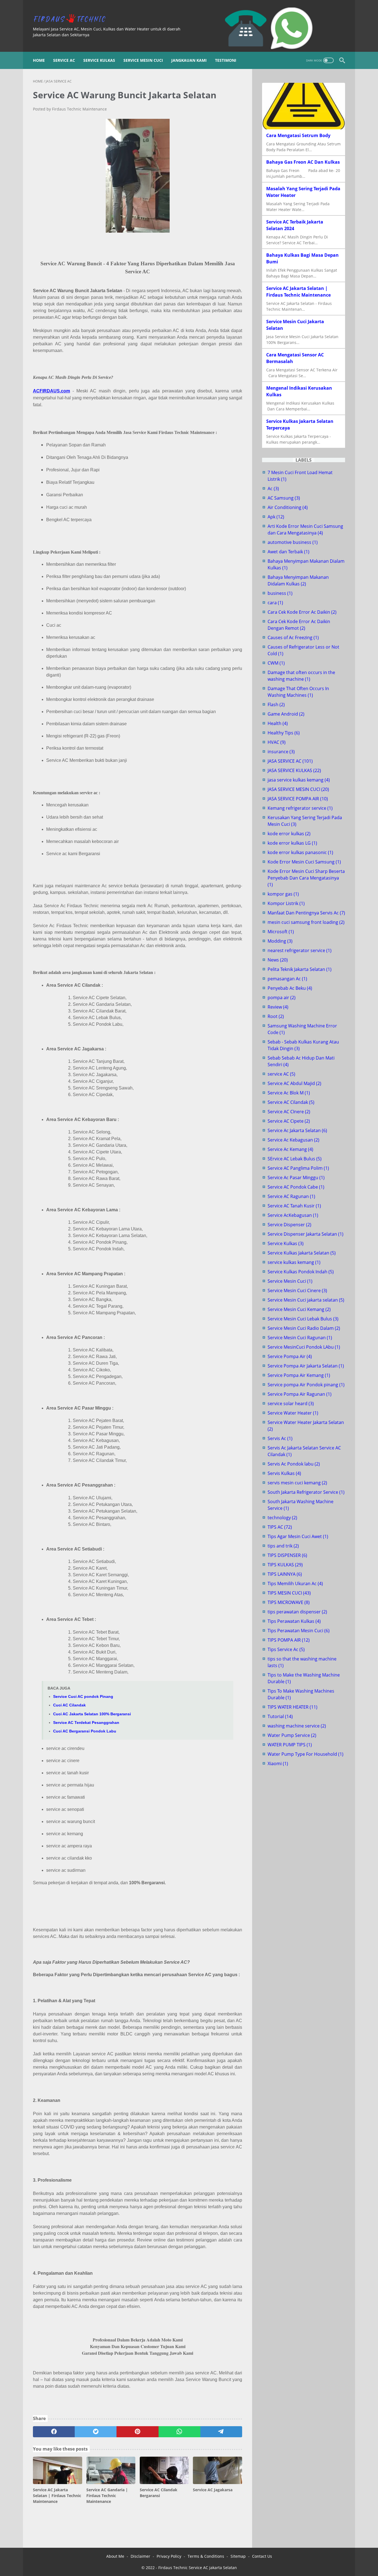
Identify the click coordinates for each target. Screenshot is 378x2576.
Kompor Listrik (286, 903)
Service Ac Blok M (289, 1093)
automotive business (293, 542)
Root (276, 1016)
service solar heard (291, 1403)
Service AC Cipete (289, 1121)
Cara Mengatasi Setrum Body (298, 135)
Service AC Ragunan (291, 1196)
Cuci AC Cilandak (69, 1705)
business (280, 593)
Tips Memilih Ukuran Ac (295, 1583)
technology (282, 1518)
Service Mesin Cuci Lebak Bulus (303, 1319)
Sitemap (238, 2556)
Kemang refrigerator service (300, 808)
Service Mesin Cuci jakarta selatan (306, 1300)
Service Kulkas (99, 60)
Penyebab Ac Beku (290, 988)
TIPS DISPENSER (287, 1555)
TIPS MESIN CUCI (289, 1593)
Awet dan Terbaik (288, 552)
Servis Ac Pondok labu (294, 1464)
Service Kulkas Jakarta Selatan (302, 1253)
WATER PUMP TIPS (290, 1745)
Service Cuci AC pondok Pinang (83, 1696)
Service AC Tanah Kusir (294, 1206)
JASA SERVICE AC (290, 761)
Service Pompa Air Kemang (299, 1375)
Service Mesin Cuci (143, 60)
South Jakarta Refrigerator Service (306, 1492)
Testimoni (226, 60)
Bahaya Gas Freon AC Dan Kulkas (303, 162)
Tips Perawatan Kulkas (294, 1621)
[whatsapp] (179, 2432)
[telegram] (221, 2432)
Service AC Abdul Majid (294, 1083)
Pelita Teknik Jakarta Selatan (300, 969)
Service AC (64, 60)
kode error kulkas (289, 834)
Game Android (286, 714)
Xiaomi (278, 1763)
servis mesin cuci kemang (297, 1483)
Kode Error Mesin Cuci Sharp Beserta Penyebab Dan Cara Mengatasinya (306, 878)
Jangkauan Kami (189, 60)
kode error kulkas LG (292, 843)
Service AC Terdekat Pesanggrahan (86, 1723)
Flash (276, 705)
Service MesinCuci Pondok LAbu (304, 1347)
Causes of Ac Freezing (293, 637)
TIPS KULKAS (285, 1565)
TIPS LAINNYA (285, 1574)
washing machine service (297, 1726)
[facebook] (54, 2432)
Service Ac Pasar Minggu (296, 1178)
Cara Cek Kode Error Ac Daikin (302, 612)
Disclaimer (140, 2556)
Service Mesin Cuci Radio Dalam (304, 1328)
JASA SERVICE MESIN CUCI (298, 789)
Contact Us (262, 2556)
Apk (276, 517)
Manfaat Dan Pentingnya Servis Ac (306, 913)
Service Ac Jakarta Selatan (297, 1130)
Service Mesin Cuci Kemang (299, 1309)
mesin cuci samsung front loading (306, 922)
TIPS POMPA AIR (289, 1640)
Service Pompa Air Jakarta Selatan (306, 1366)
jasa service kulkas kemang (299, 780)
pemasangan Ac (287, 979)
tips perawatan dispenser (297, 1612)
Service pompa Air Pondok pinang (306, 1385)
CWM (276, 663)
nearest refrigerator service (300, 950)
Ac (273, 489)
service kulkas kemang (294, 1262)
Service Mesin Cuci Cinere (297, 1290)
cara (275, 603)
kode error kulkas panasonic (300, 852)
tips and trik (283, 1546)
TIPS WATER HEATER (292, 1707)
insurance (281, 752)
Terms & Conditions (206, 2556)
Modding (280, 941)
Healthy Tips (284, 733)
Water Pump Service (292, 1735)
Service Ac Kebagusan (293, 1140)
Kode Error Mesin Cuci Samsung (304, 862)
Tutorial (280, 1716)
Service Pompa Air (290, 1356)
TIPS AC (280, 1527)
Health (278, 723)
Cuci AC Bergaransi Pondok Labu (85, 1731)
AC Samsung (284, 498)
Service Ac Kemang (290, 1149)
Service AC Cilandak (291, 1102)
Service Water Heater (293, 1413)
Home (39, 60)
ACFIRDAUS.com (51, 391)
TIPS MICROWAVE (289, 1602)
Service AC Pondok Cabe (296, 1187)
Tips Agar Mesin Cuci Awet (298, 1536)
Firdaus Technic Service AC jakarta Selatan (198, 2568)
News (278, 960)
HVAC (277, 742)
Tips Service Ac (286, 1649)
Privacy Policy (169, 2556)
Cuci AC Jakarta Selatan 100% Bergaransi (92, 1714)
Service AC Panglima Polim (298, 1168)
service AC (281, 1074)
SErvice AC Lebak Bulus (295, 1159)
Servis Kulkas (284, 1473)
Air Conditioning (288, 507)
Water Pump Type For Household (305, 1754)
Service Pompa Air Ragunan (300, 1394)
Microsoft (281, 932)
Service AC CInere (289, 1112)
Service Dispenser (289, 1225)
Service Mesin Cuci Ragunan (300, 1338)
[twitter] (96, 2432)
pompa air (282, 998)
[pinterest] (137, 2432)
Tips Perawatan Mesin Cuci (299, 1631)
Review (278, 1007)
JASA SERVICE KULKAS (294, 770)
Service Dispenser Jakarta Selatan (305, 1234)
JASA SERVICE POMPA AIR (298, 799)
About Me (115, 2556)
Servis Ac (280, 1438)
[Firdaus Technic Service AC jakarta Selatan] (73, 19)
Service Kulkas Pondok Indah (301, 1272)
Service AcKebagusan (293, 1215)
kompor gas (283, 894)
